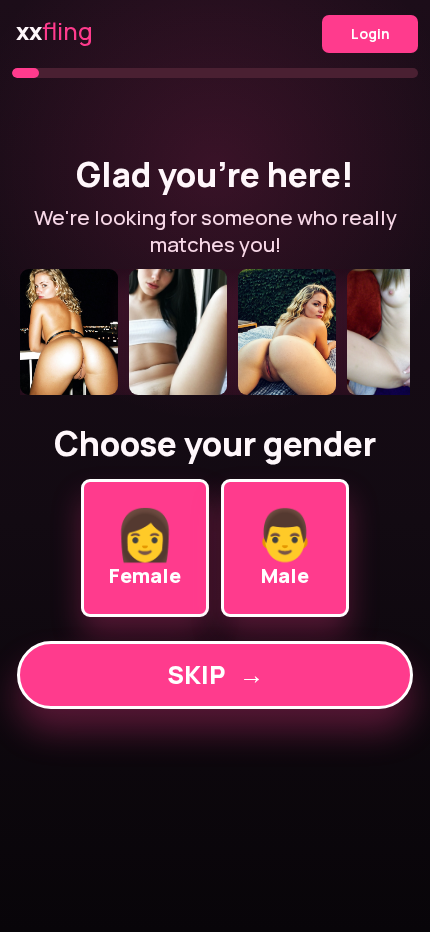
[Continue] (215, 332)
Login (370, 33)
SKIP (215, 674)
